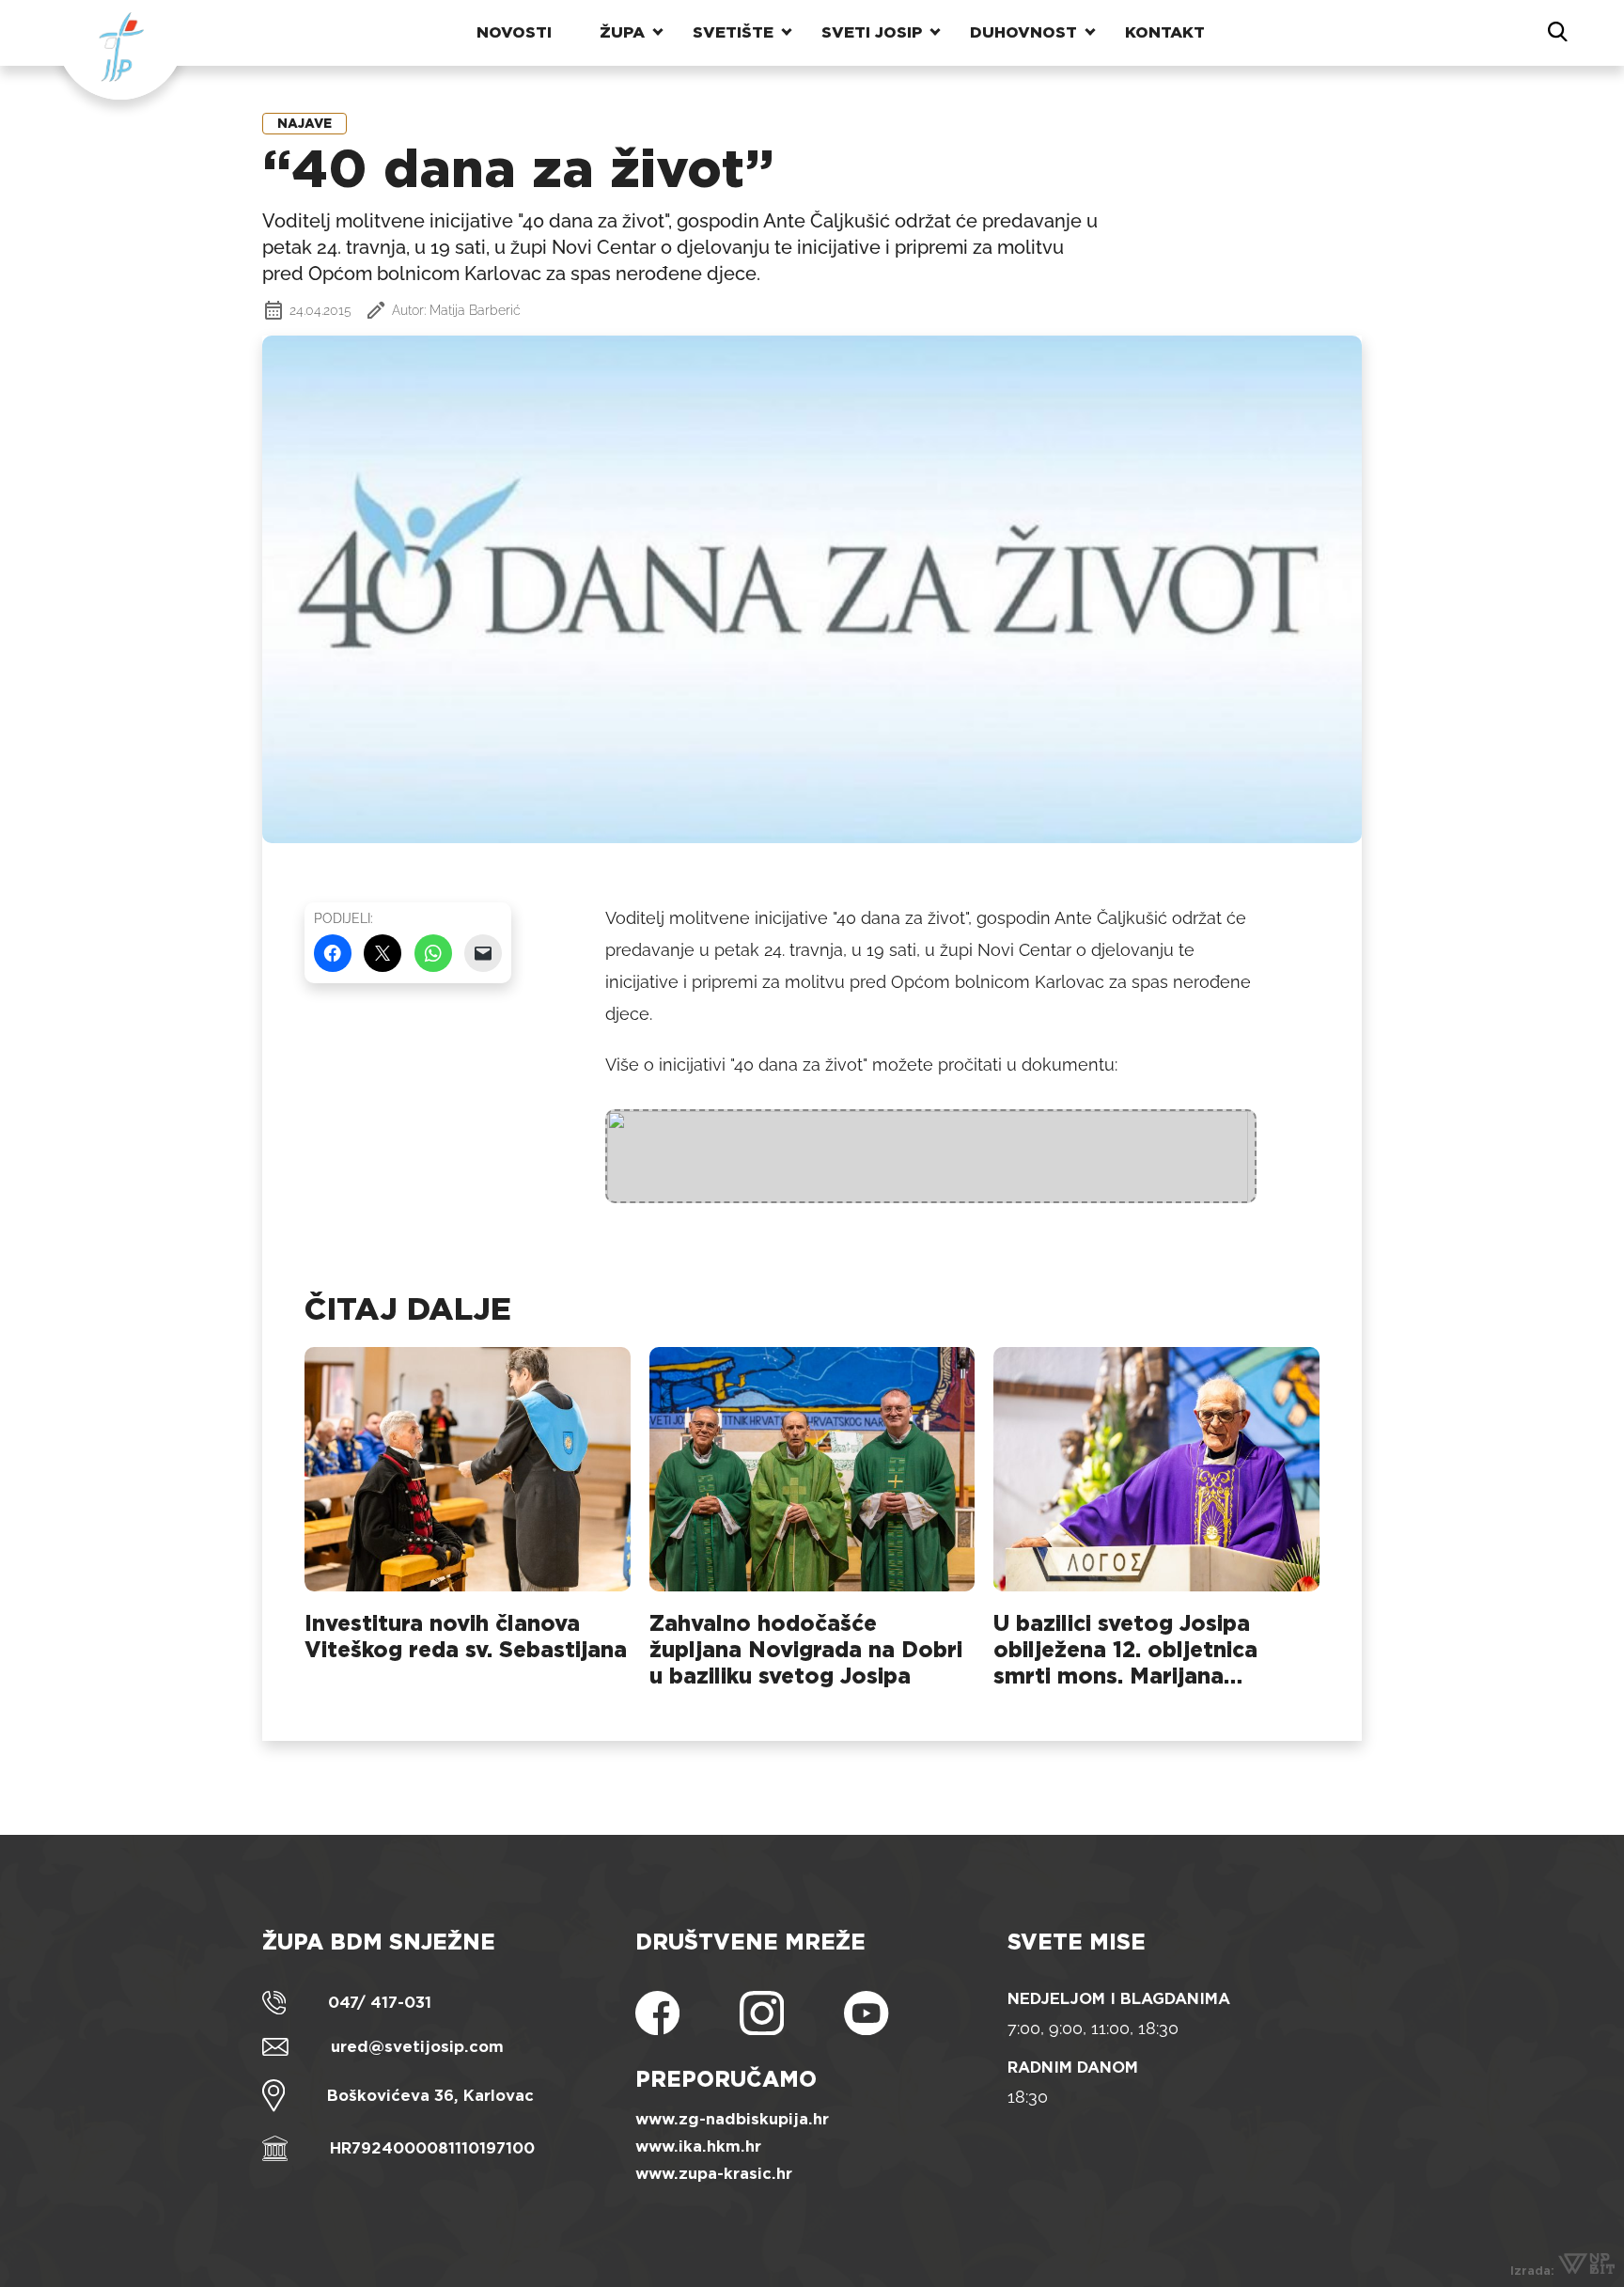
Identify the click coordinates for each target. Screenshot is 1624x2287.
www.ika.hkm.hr (698, 2146)
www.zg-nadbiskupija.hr (732, 2119)
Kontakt (1165, 32)
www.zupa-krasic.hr (714, 2174)
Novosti (514, 32)
